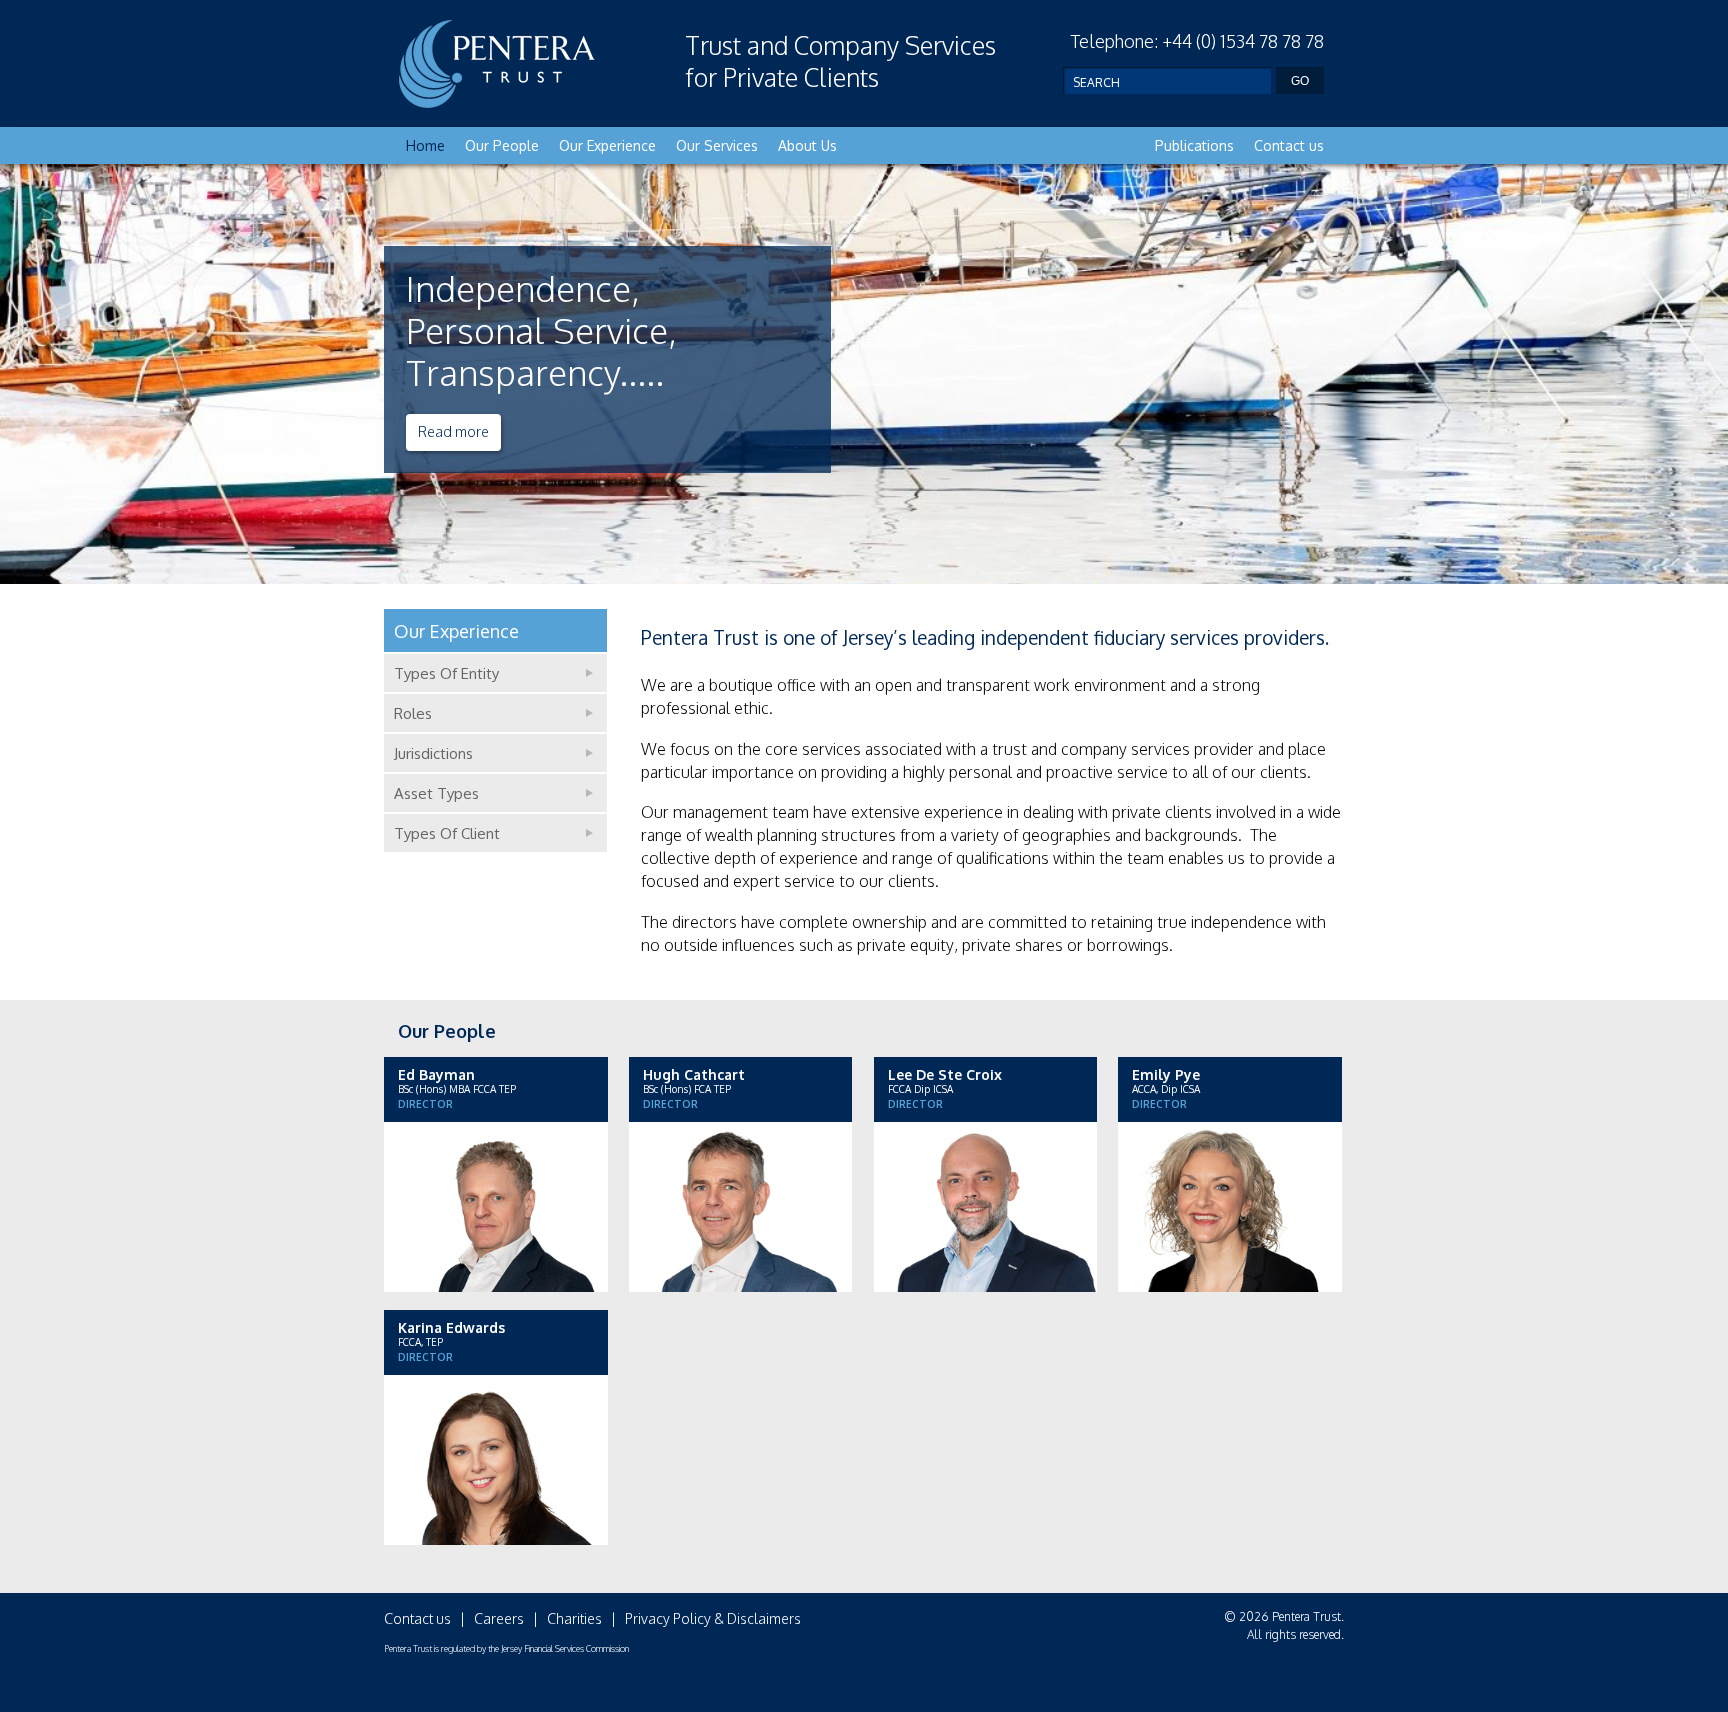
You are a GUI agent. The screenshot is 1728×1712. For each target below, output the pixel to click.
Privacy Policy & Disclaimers (713, 1618)
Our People (502, 145)
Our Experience (607, 145)
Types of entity (446, 673)
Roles (413, 713)
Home (425, 145)
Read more (453, 431)
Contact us (1289, 145)
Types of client (447, 833)
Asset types (436, 793)
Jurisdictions (433, 753)
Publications (1194, 145)
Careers (499, 1618)
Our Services (717, 145)
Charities (574, 1618)
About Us (807, 145)
